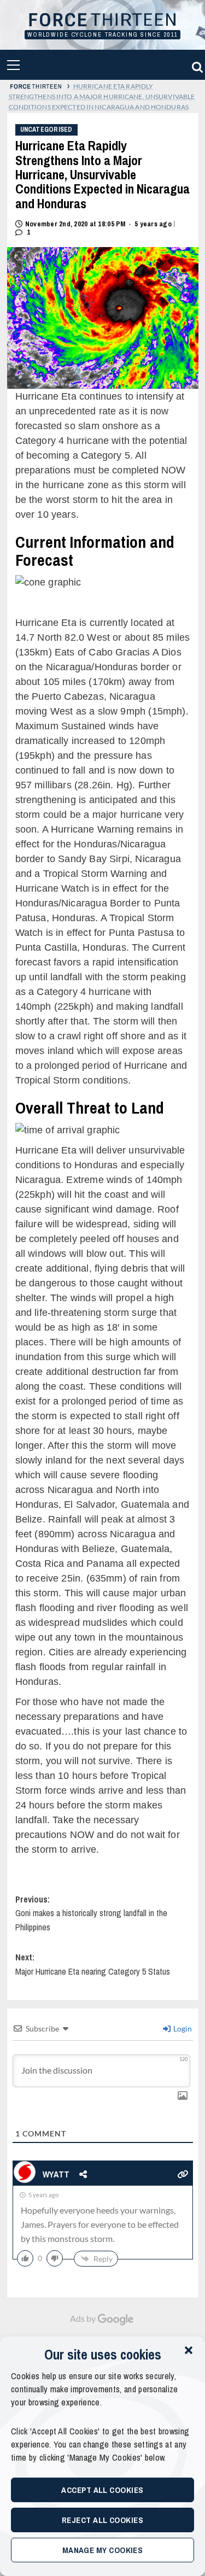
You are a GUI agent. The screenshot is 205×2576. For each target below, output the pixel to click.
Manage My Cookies (103, 2550)
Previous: (91, 1913)
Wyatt (57, 2174)
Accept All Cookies (102, 2490)
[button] (189, 2350)
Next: (93, 1964)
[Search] (196, 65)
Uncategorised (46, 130)
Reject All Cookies (102, 2520)
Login (182, 2028)
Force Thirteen (102, 21)
